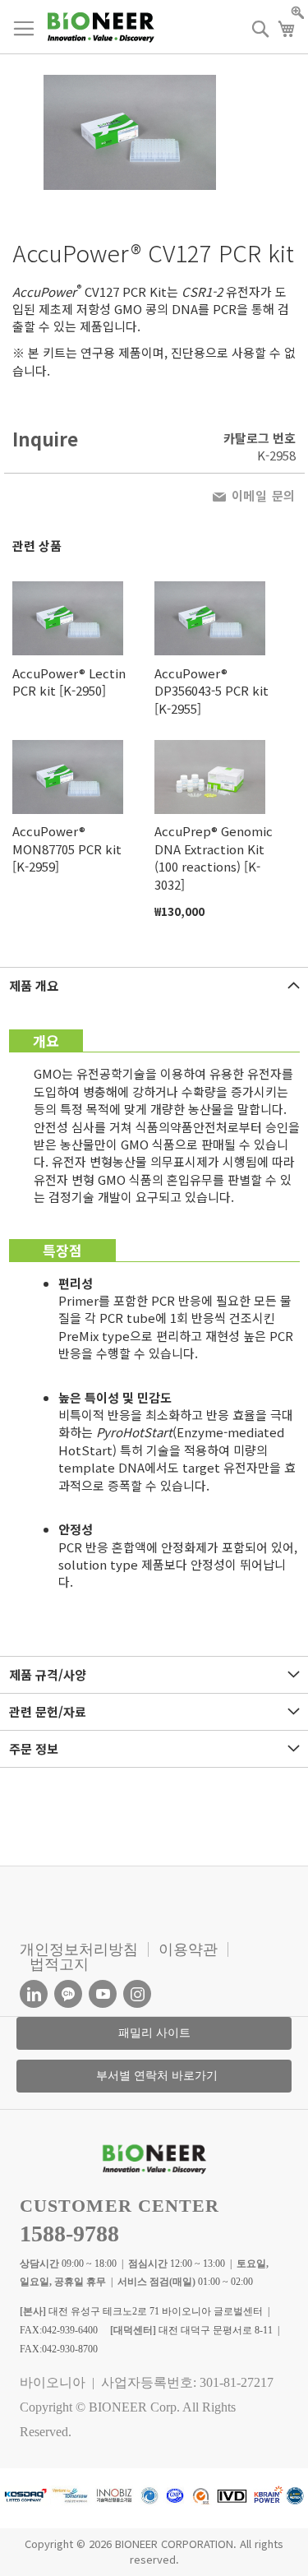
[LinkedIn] (34, 1994)
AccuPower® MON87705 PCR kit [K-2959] (67, 849)
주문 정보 (34, 1748)
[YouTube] (103, 1994)
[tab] (154, 985)
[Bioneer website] (101, 28)
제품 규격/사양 (48, 1674)
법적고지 (59, 1964)
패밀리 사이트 (154, 2033)
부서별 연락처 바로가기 (157, 2076)
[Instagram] (137, 1994)
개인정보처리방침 (79, 1949)
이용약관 (188, 1949)
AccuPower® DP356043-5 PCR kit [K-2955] (211, 691)
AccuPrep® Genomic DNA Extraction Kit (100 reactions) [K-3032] (214, 857)
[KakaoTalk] (68, 1994)
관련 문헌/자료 (48, 1711)
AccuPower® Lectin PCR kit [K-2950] (69, 682)
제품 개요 (34, 985)
